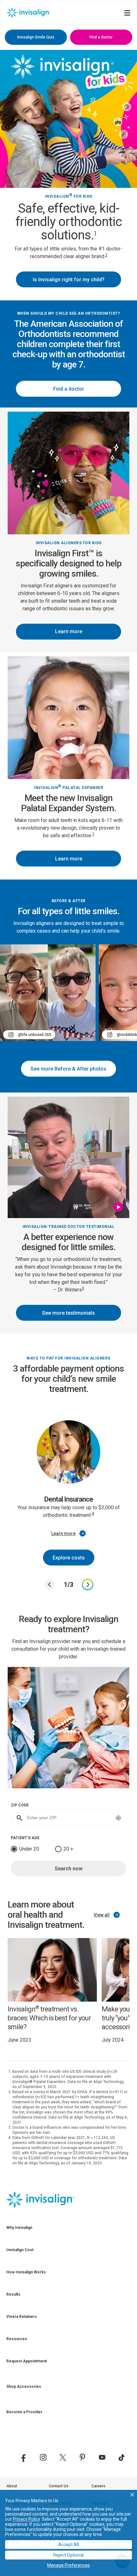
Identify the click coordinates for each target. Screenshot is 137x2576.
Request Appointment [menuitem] (27, 2361)
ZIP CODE (20, 1805)
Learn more (69, 631)
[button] (132, 2495)
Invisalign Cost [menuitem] (20, 2250)
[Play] (119, 1207)
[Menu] (127, 13)
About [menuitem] (12, 2486)
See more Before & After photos (68, 1069)
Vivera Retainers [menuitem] (22, 2317)
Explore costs (69, 1558)
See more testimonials (68, 1313)
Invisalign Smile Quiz (36, 37)
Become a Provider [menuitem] (24, 2412)
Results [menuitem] (13, 2294)
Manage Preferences (68, 2565)
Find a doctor (101, 37)
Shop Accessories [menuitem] (24, 2387)
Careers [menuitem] (98, 2486)
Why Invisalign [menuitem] (19, 2228)
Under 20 (29, 1849)
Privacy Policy (26, 2519)
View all (102, 1915)
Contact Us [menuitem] (59, 2486)
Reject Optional (68, 2555)
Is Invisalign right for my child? (69, 280)
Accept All (68, 2545)
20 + (68, 1849)
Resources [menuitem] (17, 2339)
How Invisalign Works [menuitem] (26, 2272)
